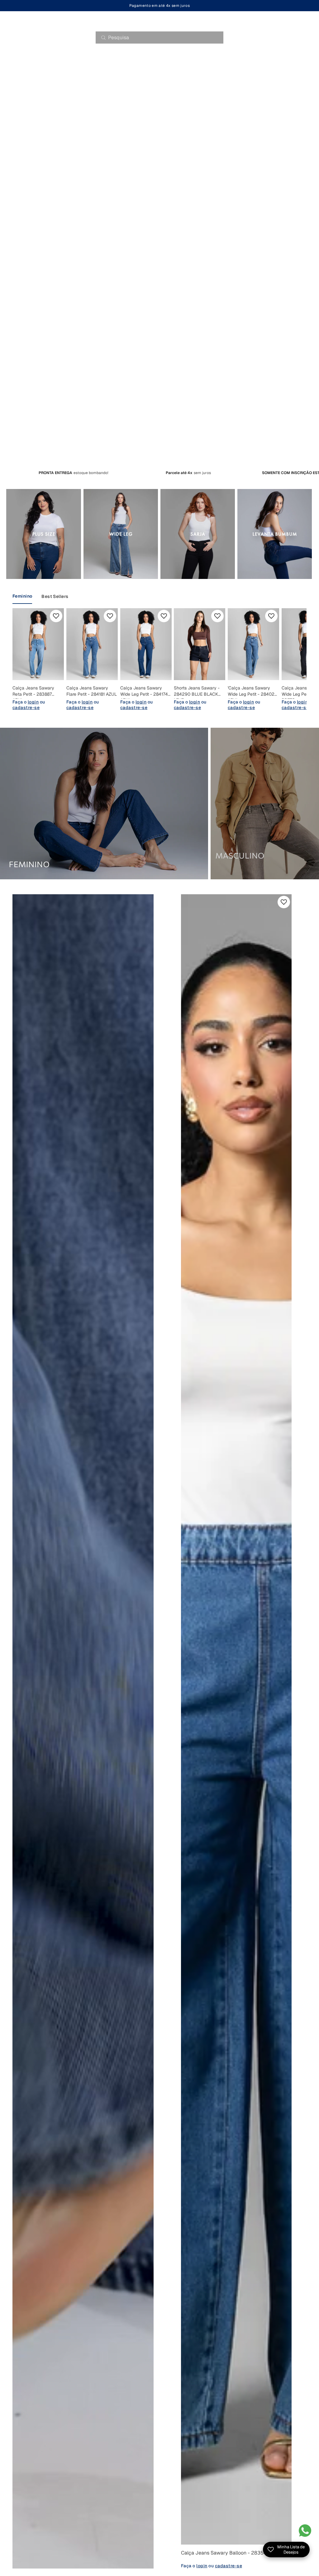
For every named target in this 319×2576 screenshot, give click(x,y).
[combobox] (159, 38)
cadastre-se (26, 707)
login (33, 702)
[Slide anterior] (190, 1719)
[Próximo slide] (288, 659)
